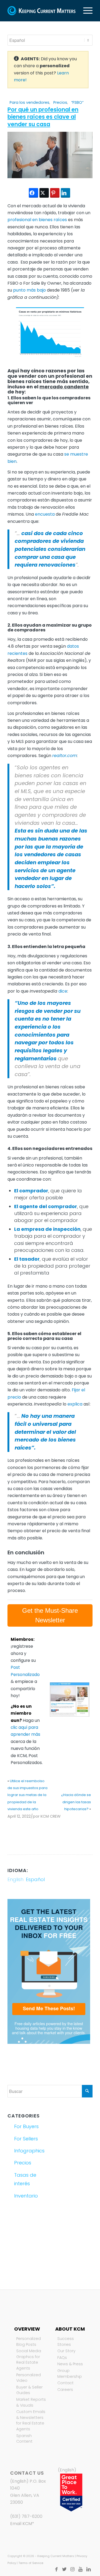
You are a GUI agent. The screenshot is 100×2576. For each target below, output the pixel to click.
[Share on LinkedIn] (65, 193)
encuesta (45, 514)
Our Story (66, 2351)
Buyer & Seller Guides (29, 2390)
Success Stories (66, 2342)
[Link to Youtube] (81, 2569)
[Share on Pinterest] (55, 193)
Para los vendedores (29, 102)
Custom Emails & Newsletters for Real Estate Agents (31, 2420)
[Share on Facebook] (33, 193)
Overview (27, 2329)
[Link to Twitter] (65, 2569)
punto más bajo (29, 290)
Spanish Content (24, 2439)
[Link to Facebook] (57, 2569)
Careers (65, 2390)
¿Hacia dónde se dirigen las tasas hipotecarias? (76, 1802)
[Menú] (85, 11)
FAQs (62, 2358)
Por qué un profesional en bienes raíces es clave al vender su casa (43, 117)
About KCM (70, 2329)
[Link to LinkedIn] (89, 2569)
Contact (65, 2383)
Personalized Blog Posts (29, 2342)
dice (62, 991)
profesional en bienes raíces (37, 220)
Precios (60, 102)
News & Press (70, 2364)
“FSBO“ (77, 102)
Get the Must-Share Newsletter (50, 1615)
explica (75, 1404)
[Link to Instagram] (73, 2569)
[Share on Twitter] (44, 193)
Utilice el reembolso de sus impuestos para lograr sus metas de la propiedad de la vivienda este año (27, 1795)
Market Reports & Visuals (31, 2402)
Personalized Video (29, 2378)
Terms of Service (31, 2563)
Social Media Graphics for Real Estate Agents (29, 2360)
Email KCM (21, 2524)
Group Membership (70, 2374)
